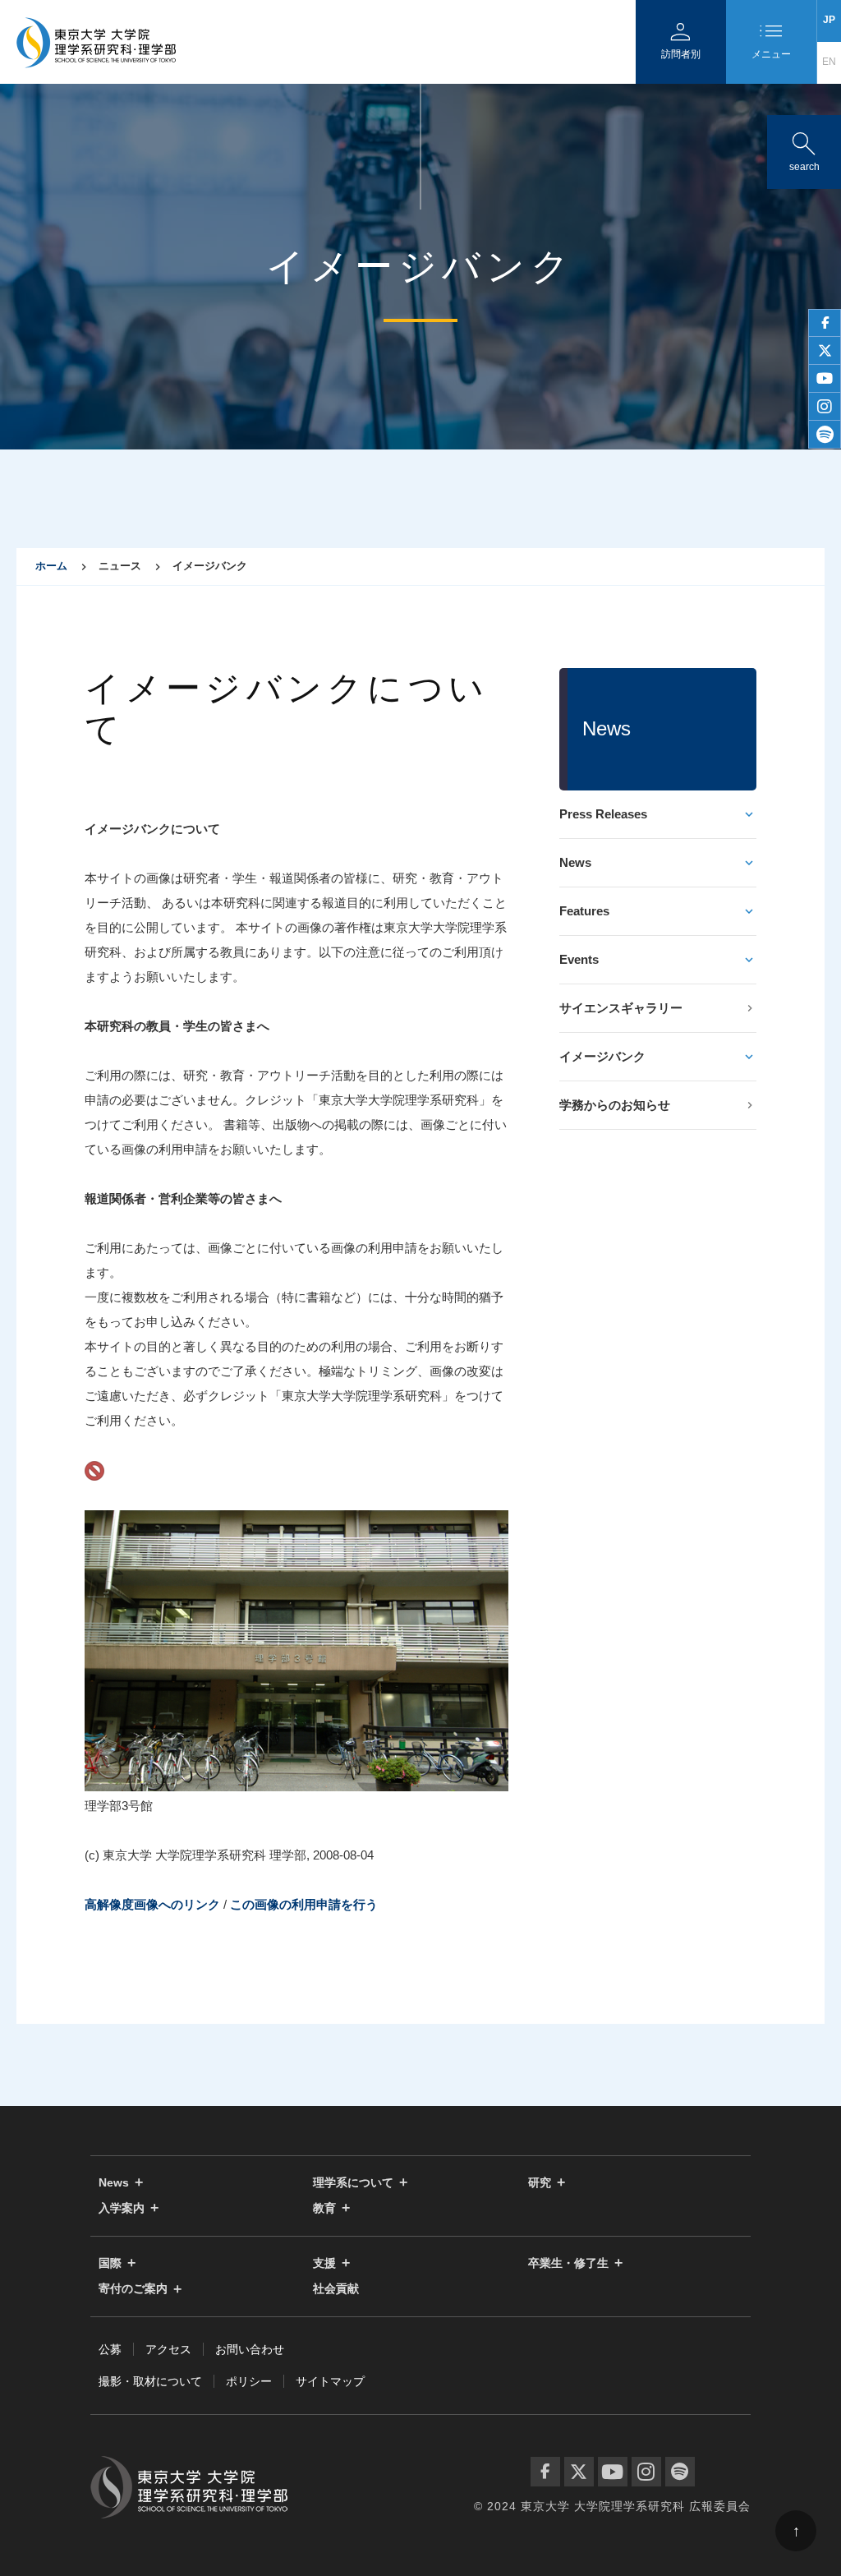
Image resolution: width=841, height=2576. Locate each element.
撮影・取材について (150, 2381)
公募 (110, 2349)
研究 (540, 2183)
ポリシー (249, 2381)
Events (579, 959)
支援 (324, 2263)
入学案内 (122, 2208)
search (804, 148)
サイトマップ (330, 2381)
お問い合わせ (250, 2349)
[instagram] (825, 407)
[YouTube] (613, 2472)
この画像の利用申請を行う (304, 1904)
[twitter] (825, 351)
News (575, 862)
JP (829, 20)
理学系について (353, 2183)
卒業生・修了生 (568, 2263)
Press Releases (603, 814)
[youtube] (825, 379)
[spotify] (825, 435)
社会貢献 (336, 2289)
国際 (110, 2263)
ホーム (51, 566)
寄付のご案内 (133, 2289)
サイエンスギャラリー (621, 1008)
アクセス (168, 2349)
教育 (324, 2208)
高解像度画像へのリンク (152, 1904)
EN (829, 62)
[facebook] (825, 323)
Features (584, 911)
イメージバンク (602, 1056)
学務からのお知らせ (615, 1105)
